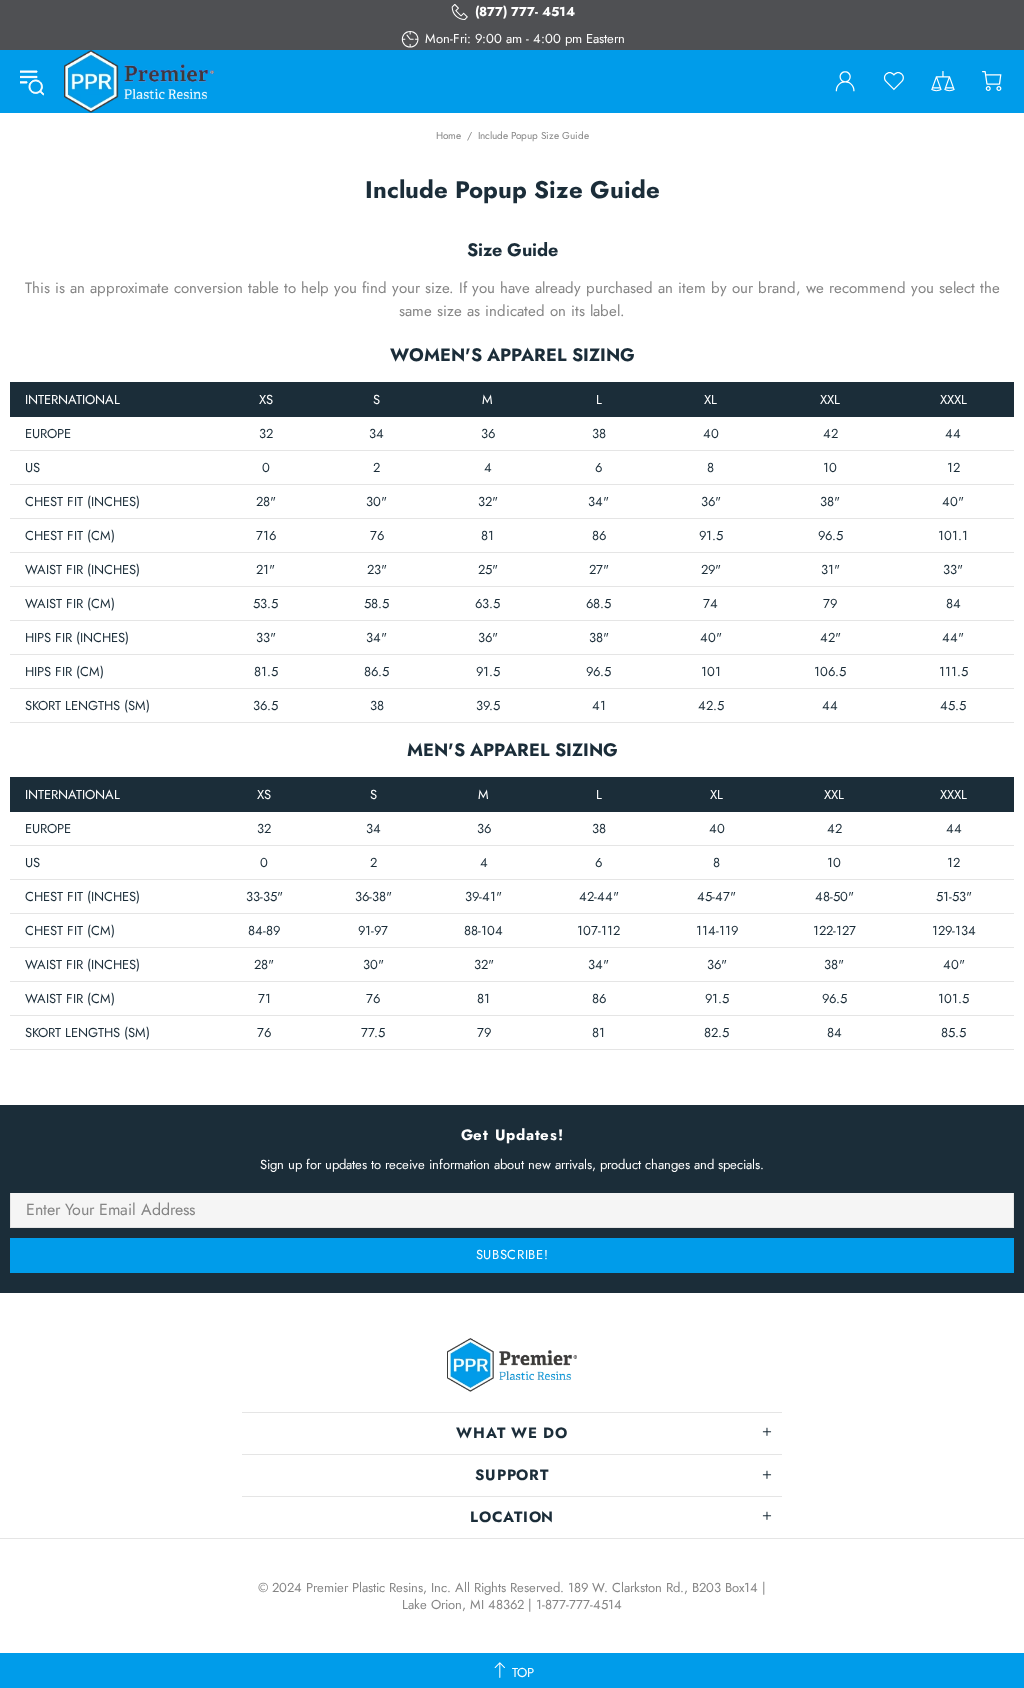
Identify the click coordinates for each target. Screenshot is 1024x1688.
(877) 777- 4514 (525, 11)
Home (448, 135)
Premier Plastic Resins (139, 81)
